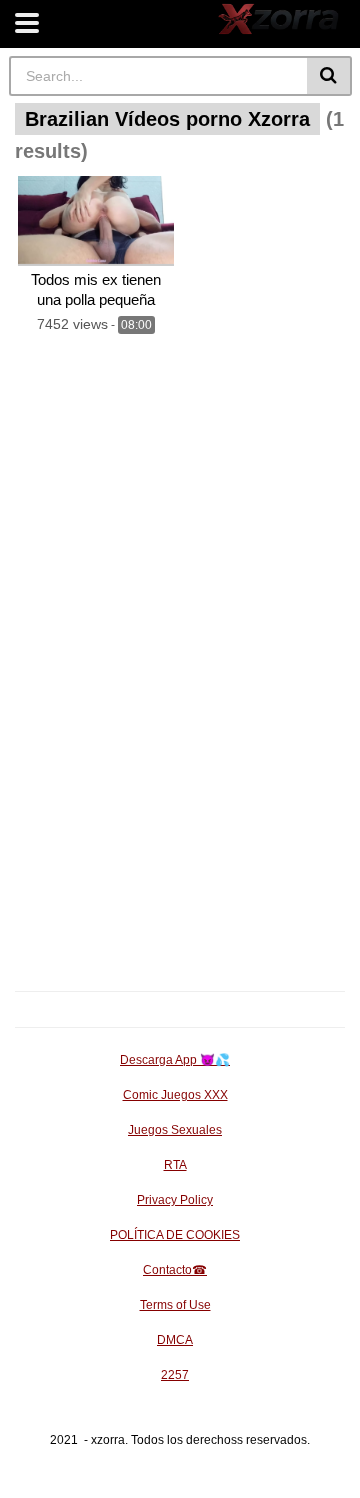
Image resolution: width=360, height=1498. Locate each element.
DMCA (175, 1340)
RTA (175, 1165)
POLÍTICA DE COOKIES (175, 1235)
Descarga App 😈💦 (175, 1060)
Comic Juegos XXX (175, 1095)
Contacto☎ (175, 1270)
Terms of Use (175, 1305)
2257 (175, 1375)
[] (329, 76)
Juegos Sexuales (175, 1130)
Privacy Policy (175, 1200)
